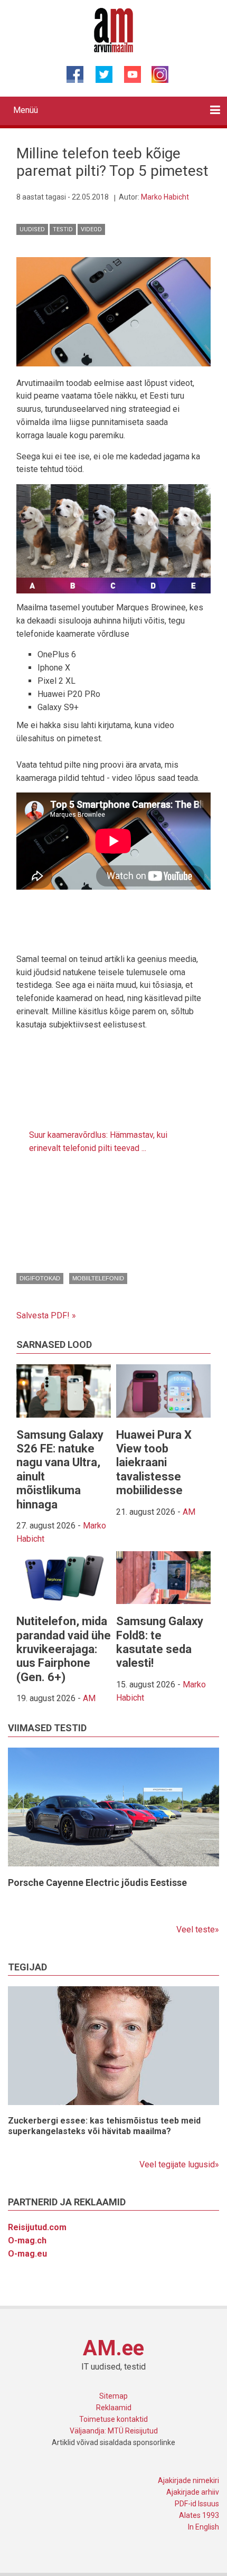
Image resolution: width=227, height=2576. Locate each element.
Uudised (32, 229)
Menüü (26, 110)
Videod (91, 229)
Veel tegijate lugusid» (179, 2164)
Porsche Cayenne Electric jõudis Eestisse (97, 1883)
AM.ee (113, 2348)
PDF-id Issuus (197, 2504)
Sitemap (113, 2396)
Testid (63, 229)
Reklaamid (114, 2408)
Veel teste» (198, 1929)
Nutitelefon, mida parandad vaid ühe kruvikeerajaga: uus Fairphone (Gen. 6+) (64, 1649)
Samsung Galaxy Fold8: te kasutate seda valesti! (160, 1642)
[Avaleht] (114, 30)
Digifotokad (40, 1278)
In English (204, 2527)
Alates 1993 (199, 2515)
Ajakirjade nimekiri (188, 2480)
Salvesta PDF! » (46, 1315)
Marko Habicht (165, 197)
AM (189, 1512)
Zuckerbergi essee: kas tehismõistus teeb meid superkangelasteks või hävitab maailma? (104, 2126)
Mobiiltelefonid (98, 1278)
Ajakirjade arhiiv (193, 2492)
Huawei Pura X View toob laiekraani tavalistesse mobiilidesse (154, 1463)
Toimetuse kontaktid (113, 2419)
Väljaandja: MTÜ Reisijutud (114, 2431)
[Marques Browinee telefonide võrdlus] (113, 311)
